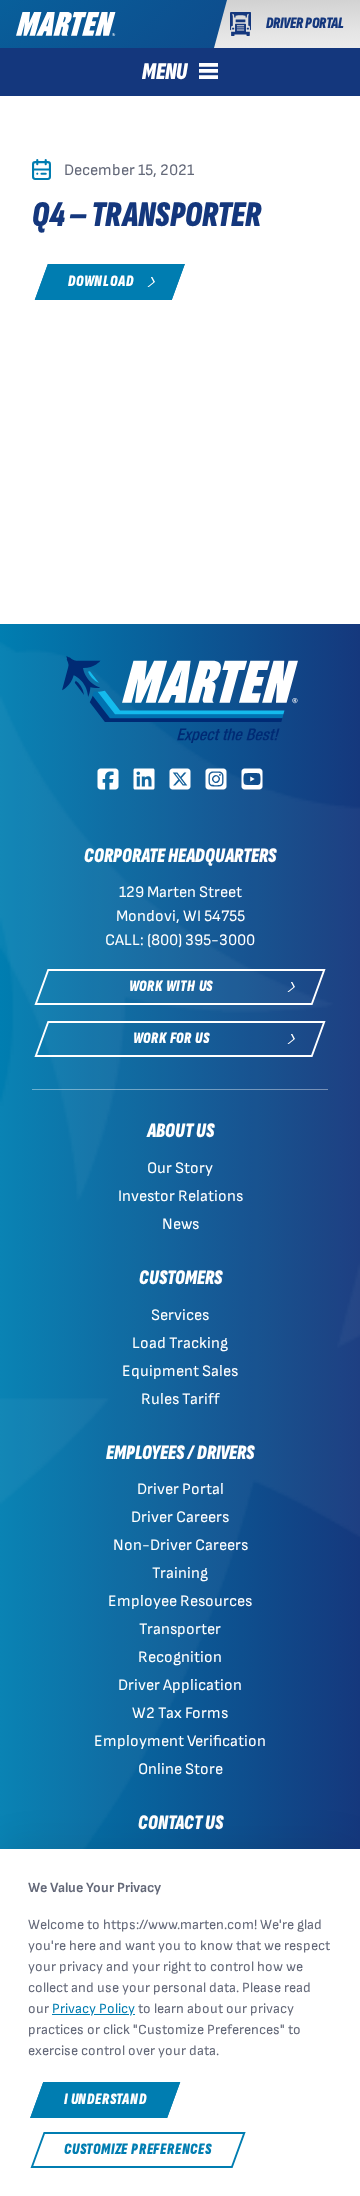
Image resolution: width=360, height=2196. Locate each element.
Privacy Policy (93, 2008)
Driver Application (180, 1685)
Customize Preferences (138, 2149)
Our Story (180, 1168)
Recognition (180, 1657)
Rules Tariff (180, 1399)
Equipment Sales (180, 1371)
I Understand (105, 2099)
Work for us (171, 1038)
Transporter (180, 1629)
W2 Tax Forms (180, 1713)
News (180, 1224)
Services (180, 1315)
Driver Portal (180, 1489)
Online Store (180, 1769)
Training (180, 1573)
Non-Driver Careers (180, 1545)
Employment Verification (180, 1741)
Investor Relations (180, 1196)
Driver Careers (180, 1517)
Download (100, 281)
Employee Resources (180, 1601)
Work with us (171, 986)
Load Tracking (180, 1343)
